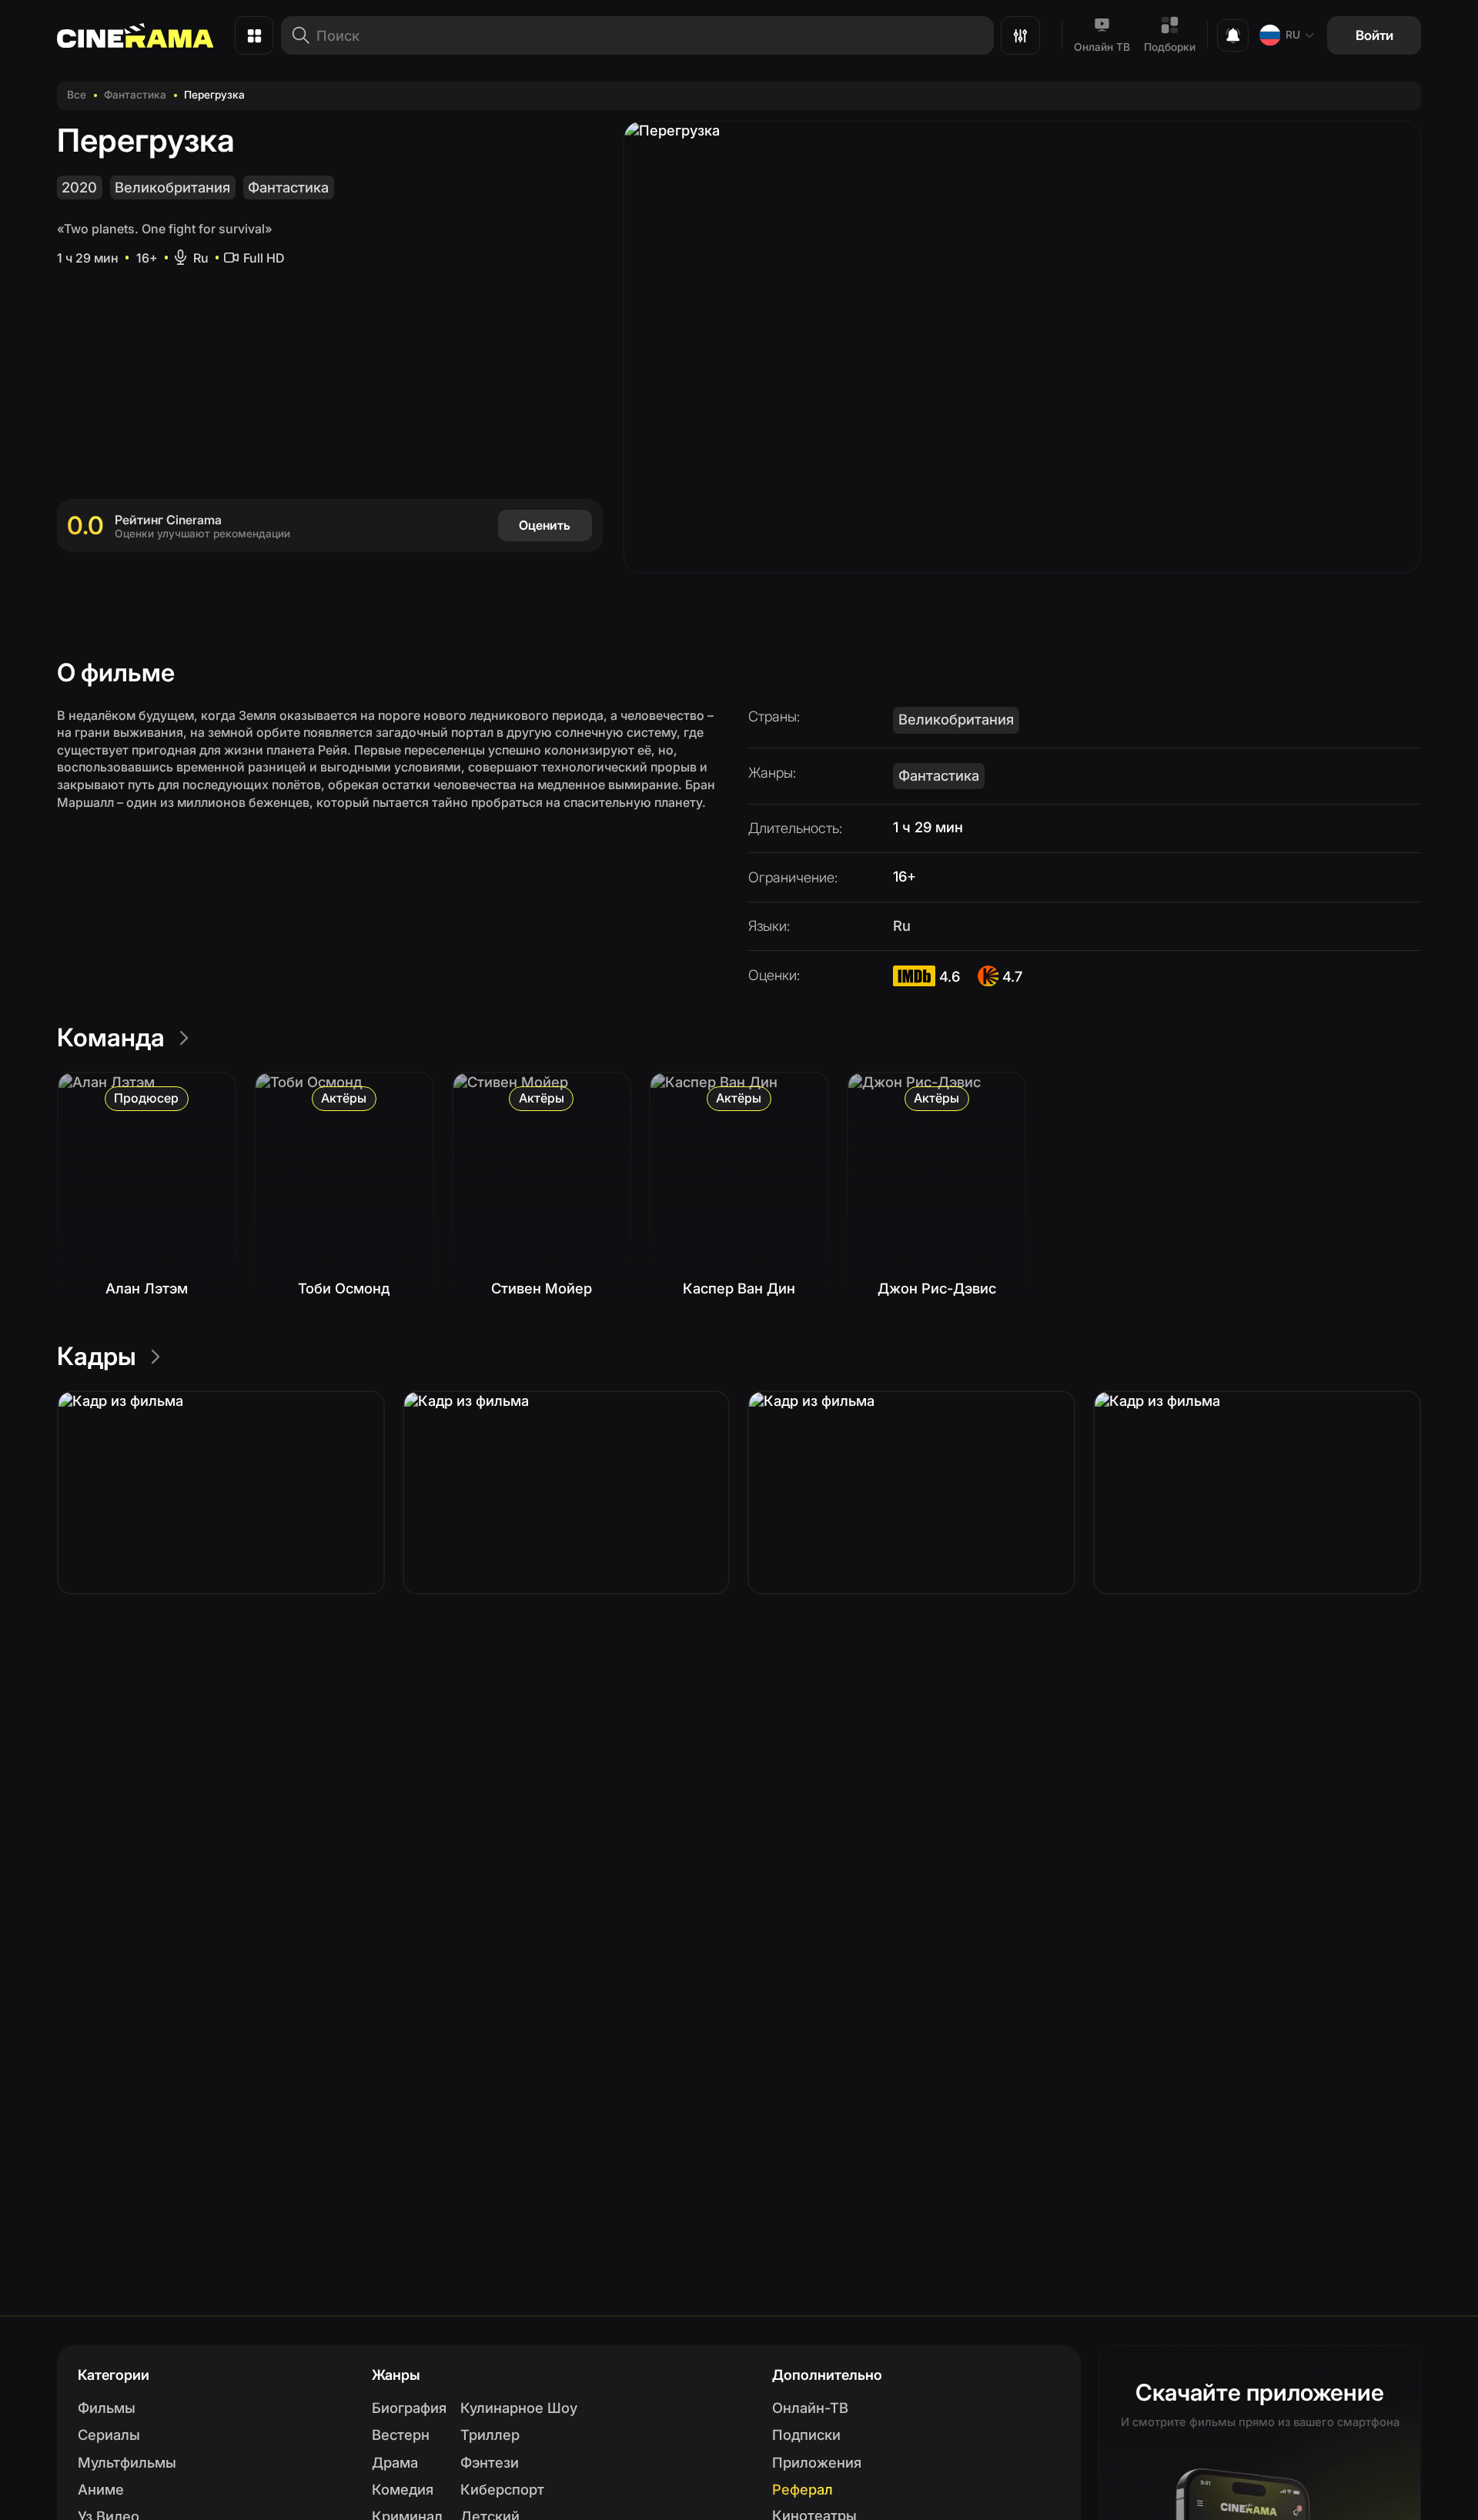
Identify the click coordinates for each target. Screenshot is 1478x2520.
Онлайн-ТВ (810, 2408)
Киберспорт (502, 2489)
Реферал (803, 2489)
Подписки (806, 2435)
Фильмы (107, 2408)
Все (77, 95)
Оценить (545, 525)
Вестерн (401, 2435)
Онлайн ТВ (1102, 47)
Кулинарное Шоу (519, 2408)
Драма (395, 2462)
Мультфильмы (127, 2462)
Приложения (817, 2462)
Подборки (1170, 47)
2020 (79, 187)
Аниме (101, 2489)
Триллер (490, 2435)
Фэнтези (490, 2462)
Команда (111, 1037)
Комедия (403, 2489)
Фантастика (135, 95)
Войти (1374, 35)
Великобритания (172, 187)
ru (1293, 35)
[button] (221, 1493)
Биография (409, 2408)
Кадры (97, 1356)
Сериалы (109, 2435)
